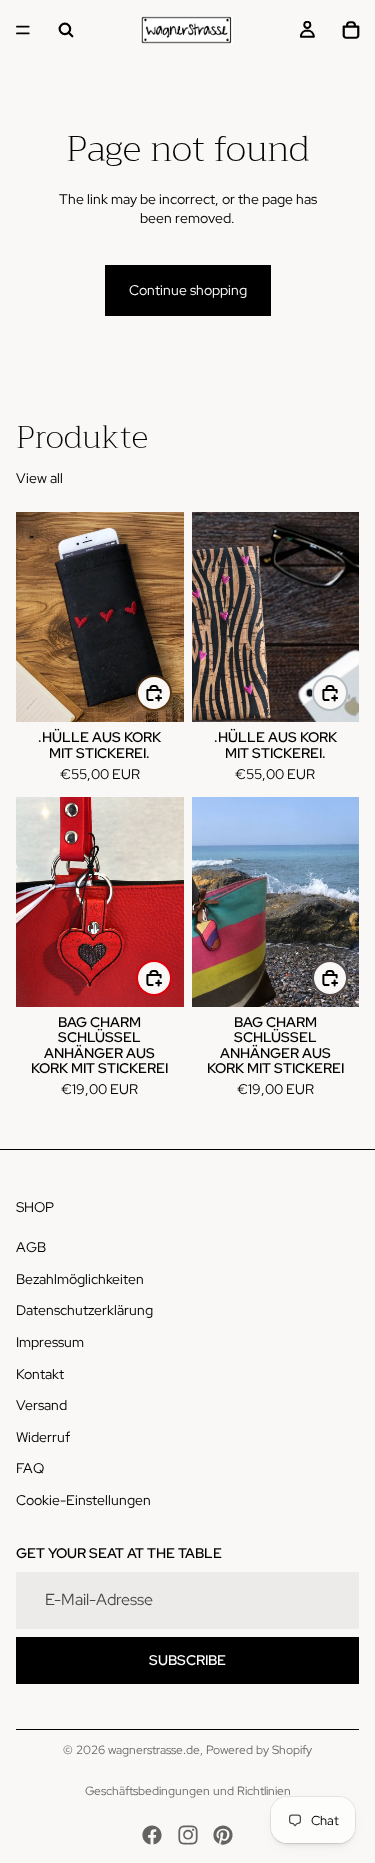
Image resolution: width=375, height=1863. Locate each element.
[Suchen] (66, 30)
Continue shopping (188, 290)
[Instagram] (188, 1835)
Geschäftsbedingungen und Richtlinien (188, 1791)
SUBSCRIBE (187, 1660)
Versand (41, 1406)
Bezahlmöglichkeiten (80, 1279)
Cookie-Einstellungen (83, 1500)
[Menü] (23, 30)
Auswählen (171, 692)
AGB (31, 1248)
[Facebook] (152, 1835)
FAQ (30, 1469)
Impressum (50, 1342)
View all (39, 478)
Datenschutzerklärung (84, 1311)
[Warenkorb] (351, 30)
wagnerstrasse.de (154, 1750)
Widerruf (43, 1437)
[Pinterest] (223, 1835)
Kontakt (40, 1374)
